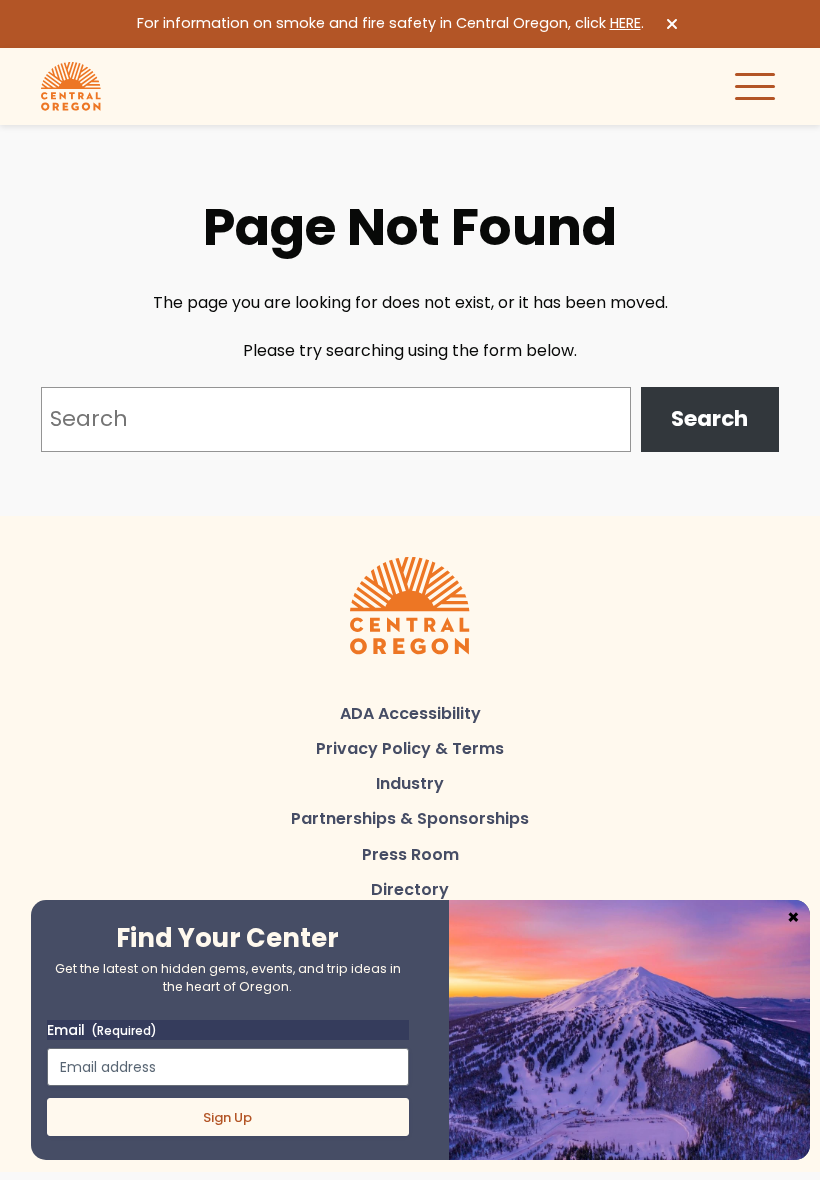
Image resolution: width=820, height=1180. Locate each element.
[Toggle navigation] (755, 86)
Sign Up (227, 1117)
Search (709, 418)
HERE (625, 23)
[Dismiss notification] (672, 24)
